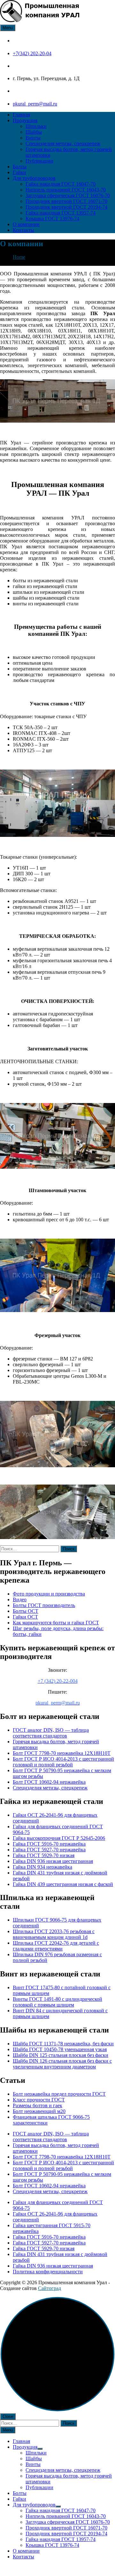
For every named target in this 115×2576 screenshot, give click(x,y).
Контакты (23, 230)
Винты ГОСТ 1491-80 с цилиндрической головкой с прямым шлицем (57, 2002)
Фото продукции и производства (49, 1594)
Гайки (19, 172)
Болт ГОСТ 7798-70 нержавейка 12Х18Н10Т (62, 1753)
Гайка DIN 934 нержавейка (42, 1867)
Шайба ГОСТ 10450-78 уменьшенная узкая (60, 2049)
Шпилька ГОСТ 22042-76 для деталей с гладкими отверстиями (56, 1946)
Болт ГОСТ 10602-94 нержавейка (49, 1782)
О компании (26, 224)
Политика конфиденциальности (48, 2272)
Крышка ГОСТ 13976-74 (52, 219)
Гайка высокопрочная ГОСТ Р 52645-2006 (59, 1838)
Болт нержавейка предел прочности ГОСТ (59, 2094)
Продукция (25, 120)
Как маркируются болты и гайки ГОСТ (56, 1623)
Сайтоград (50, 2288)
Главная (21, 115)
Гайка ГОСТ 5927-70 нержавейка (49, 1850)
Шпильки (36, 126)
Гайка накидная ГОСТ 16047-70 (61, 184)
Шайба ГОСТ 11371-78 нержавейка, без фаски (63, 2044)
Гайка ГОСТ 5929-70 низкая (44, 1855)
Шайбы (34, 132)
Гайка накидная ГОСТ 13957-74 (61, 213)
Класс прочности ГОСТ (39, 2100)
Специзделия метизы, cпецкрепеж (63, 143)
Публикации (39, 161)
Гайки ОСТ (25, 1617)
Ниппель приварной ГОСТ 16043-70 (66, 190)
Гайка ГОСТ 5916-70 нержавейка (49, 1844)
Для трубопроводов (34, 178)
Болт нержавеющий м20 (39, 2111)
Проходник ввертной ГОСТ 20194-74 (66, 207)
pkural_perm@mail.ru (35, 104)
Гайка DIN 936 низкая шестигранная (53, 1861)
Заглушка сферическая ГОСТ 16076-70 (68, 195)
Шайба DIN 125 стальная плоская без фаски (61, 2055)
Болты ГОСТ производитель (44, 1605)
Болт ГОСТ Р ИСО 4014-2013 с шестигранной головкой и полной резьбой (63, 1762)
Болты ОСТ (26, 1611)
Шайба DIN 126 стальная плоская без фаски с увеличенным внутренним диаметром (62, 2064)
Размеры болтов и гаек (38, 2105)
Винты (33, 138)
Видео (20, 1599)
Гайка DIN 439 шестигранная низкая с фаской (63, 1884)
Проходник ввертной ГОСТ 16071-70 (66, 201)
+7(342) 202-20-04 (32, 53)
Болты (20, 167)
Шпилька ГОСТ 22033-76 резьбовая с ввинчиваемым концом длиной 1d (54, 1934)
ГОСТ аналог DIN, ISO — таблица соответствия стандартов (51, 1733)
